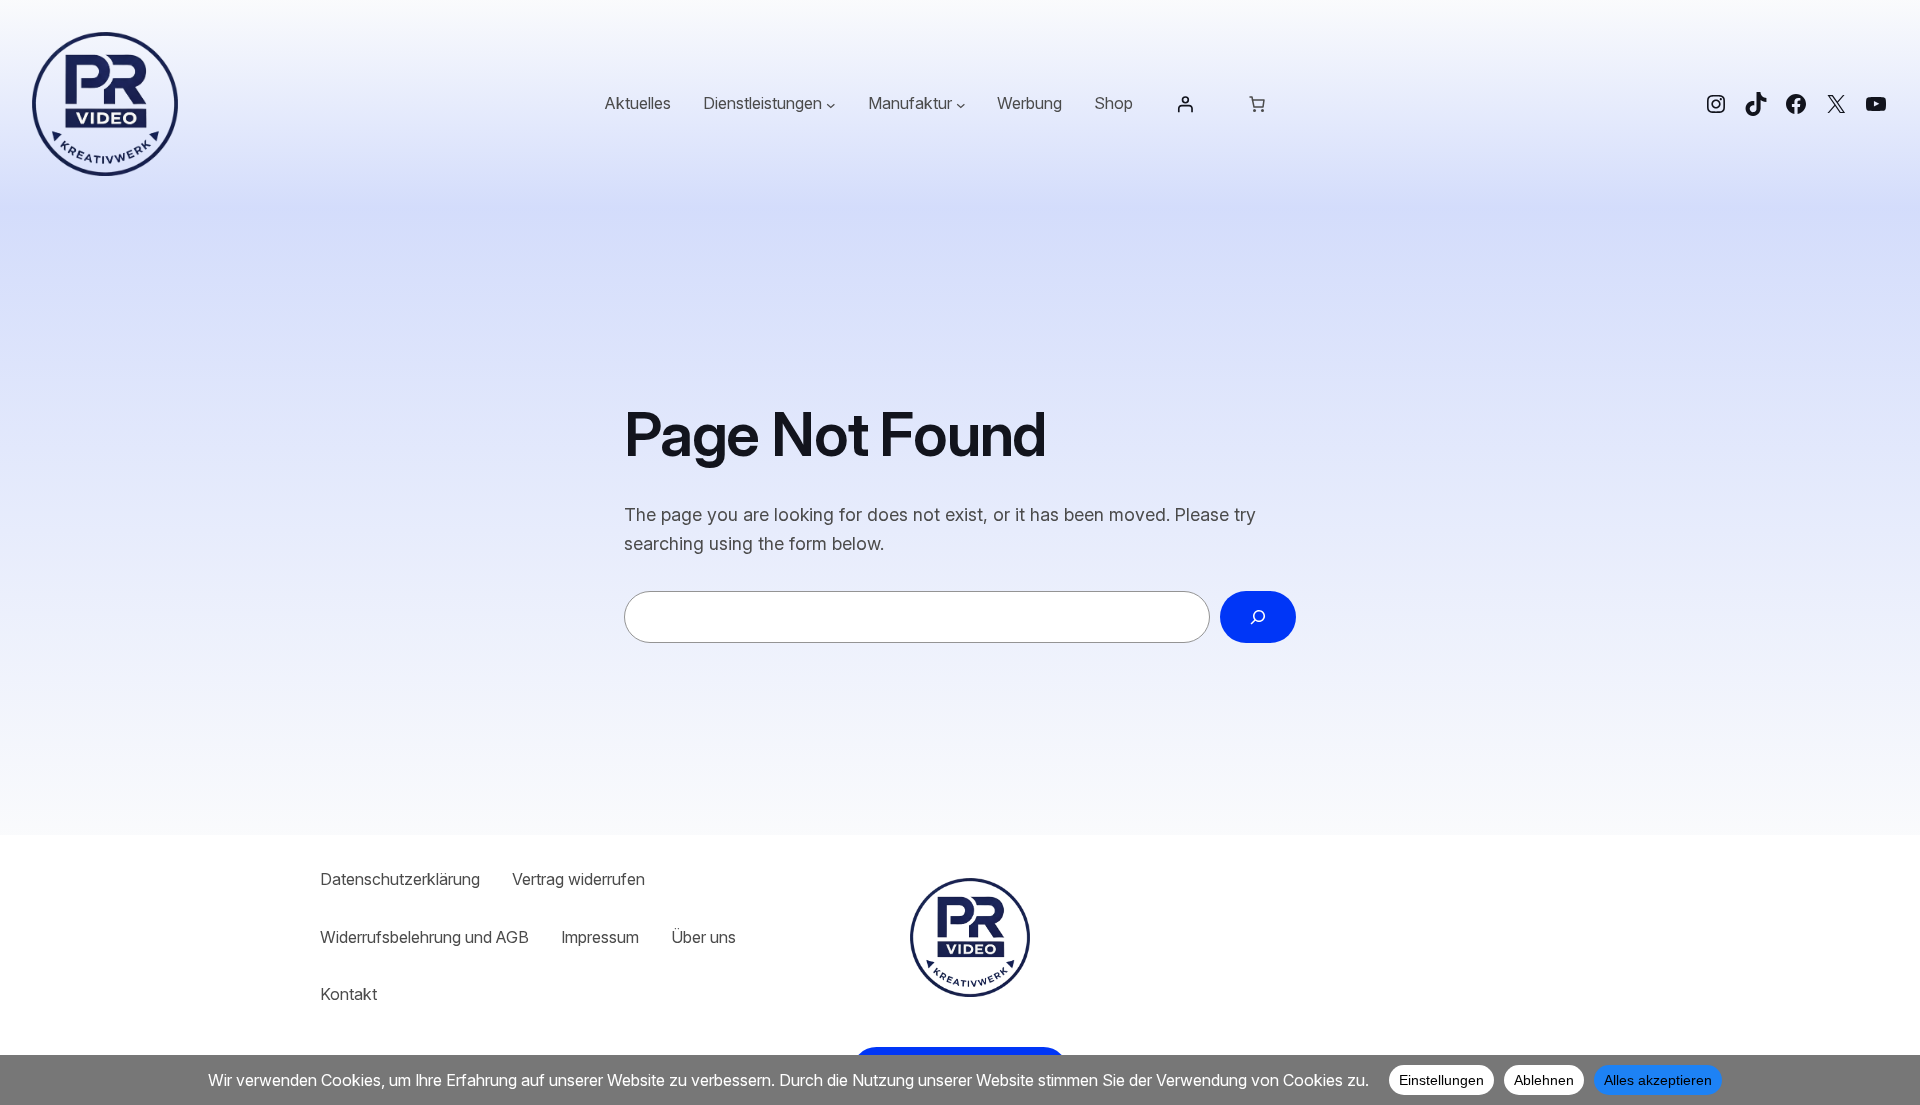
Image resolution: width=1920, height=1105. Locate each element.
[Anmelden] (1185, 104)
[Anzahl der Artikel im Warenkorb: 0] (1257, 104)
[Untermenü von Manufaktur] (961, 104)
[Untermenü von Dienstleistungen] (831, 104)
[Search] (1258, 617)
